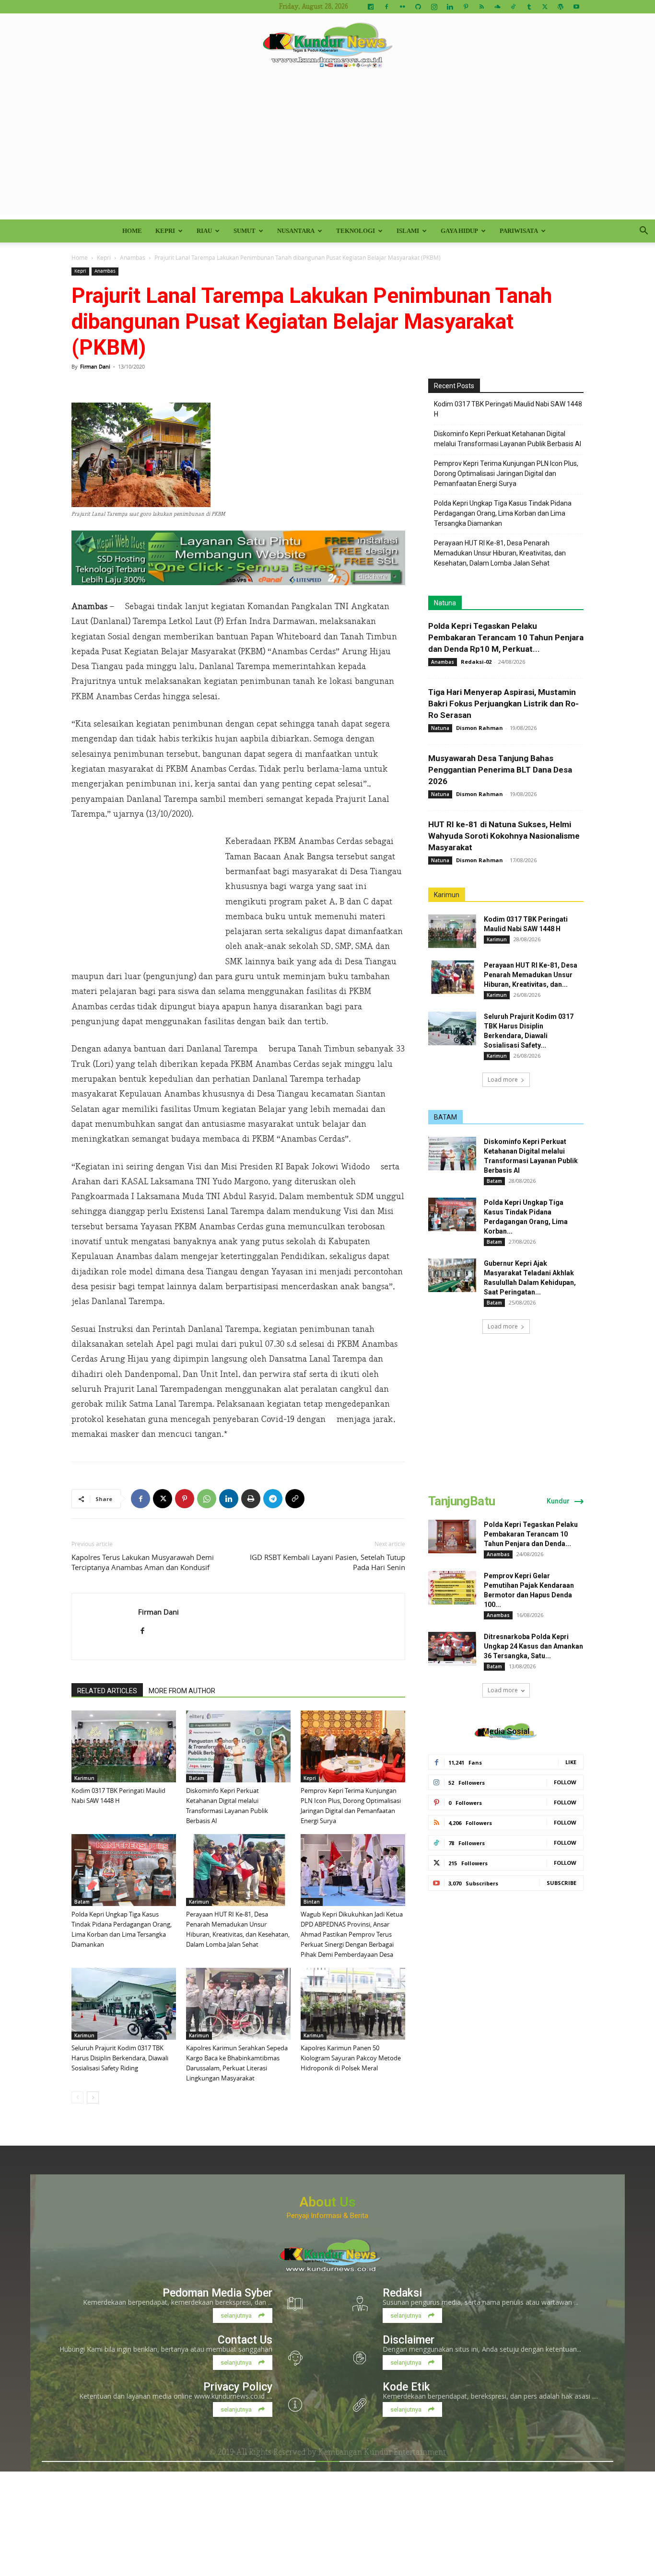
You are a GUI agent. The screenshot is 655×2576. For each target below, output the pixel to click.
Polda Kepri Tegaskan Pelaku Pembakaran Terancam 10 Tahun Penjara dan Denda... (531, 1534)
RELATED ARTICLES (107, 1691)
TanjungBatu (462, 1501)
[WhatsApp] (207, 1499)
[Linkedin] (450, 7)
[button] (643, 232)
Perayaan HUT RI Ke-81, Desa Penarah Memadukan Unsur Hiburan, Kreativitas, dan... (531, 975)
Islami (408, 231)
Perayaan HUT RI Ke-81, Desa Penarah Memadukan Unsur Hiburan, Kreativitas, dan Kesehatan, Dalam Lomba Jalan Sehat (500, 553)
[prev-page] (77, 2097)
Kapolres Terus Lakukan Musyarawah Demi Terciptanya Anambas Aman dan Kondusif (143, 1562)
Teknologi (356, 231)
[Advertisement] (327, 148)
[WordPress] (561, 7)
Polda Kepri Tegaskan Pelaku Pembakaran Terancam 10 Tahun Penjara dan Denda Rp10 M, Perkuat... (506, 637)
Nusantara (296, 231)
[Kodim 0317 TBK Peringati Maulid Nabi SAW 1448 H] (124, 1746)
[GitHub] (418, 7)
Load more (503, 1080)
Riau (204, 231)
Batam (197, 1778)
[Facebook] (386, 7)
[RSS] (481, 7)
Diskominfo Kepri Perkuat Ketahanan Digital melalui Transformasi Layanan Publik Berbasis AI (508, 439)
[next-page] (93, 2097)
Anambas (133, 257)
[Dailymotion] (371, 7)
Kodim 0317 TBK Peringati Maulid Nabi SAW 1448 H (508, 409)
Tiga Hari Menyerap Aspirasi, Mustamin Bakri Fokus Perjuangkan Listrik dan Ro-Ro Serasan (503, 704)
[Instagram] (434, 7)
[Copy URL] (295, 1499)
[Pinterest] (466, 7)
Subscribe (561, 1883)
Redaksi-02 (476, 662)
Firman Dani (95, 366)
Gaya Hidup (459, 231)
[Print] (251, 1499)
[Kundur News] (327, 45)
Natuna (445, 603)
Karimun (84, 1778)
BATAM (445, 1117)
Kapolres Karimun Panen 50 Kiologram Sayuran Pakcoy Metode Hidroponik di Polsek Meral (351, 2058)
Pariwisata (519, 231)
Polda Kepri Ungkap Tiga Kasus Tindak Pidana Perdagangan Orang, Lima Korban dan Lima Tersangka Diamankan (503, 513)
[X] (545, 7)
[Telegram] (273, 1499)
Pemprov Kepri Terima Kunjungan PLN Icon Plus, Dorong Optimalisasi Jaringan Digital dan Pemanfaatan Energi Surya (506, 474)
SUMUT (245, 231)
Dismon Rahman (480, 728)
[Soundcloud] (497, 7)
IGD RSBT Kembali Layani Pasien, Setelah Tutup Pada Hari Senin (327, 1562)
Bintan (312, 1902)
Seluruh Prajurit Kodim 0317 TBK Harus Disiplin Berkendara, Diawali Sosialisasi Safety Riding (120, 2058)
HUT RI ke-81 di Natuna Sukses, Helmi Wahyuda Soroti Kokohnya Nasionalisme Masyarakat (504, 836)
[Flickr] (402, 7)
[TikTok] (513, 7)
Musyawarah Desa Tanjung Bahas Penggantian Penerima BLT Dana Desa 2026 (500, 770)
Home (132, 231)
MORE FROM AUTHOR (182, 1691)
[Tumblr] (529, 7)
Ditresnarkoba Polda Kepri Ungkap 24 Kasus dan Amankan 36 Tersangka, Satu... (533, 1646)
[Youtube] (576, 7)
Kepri (165, 231)
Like (571, 1762)
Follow (565, 1782)
